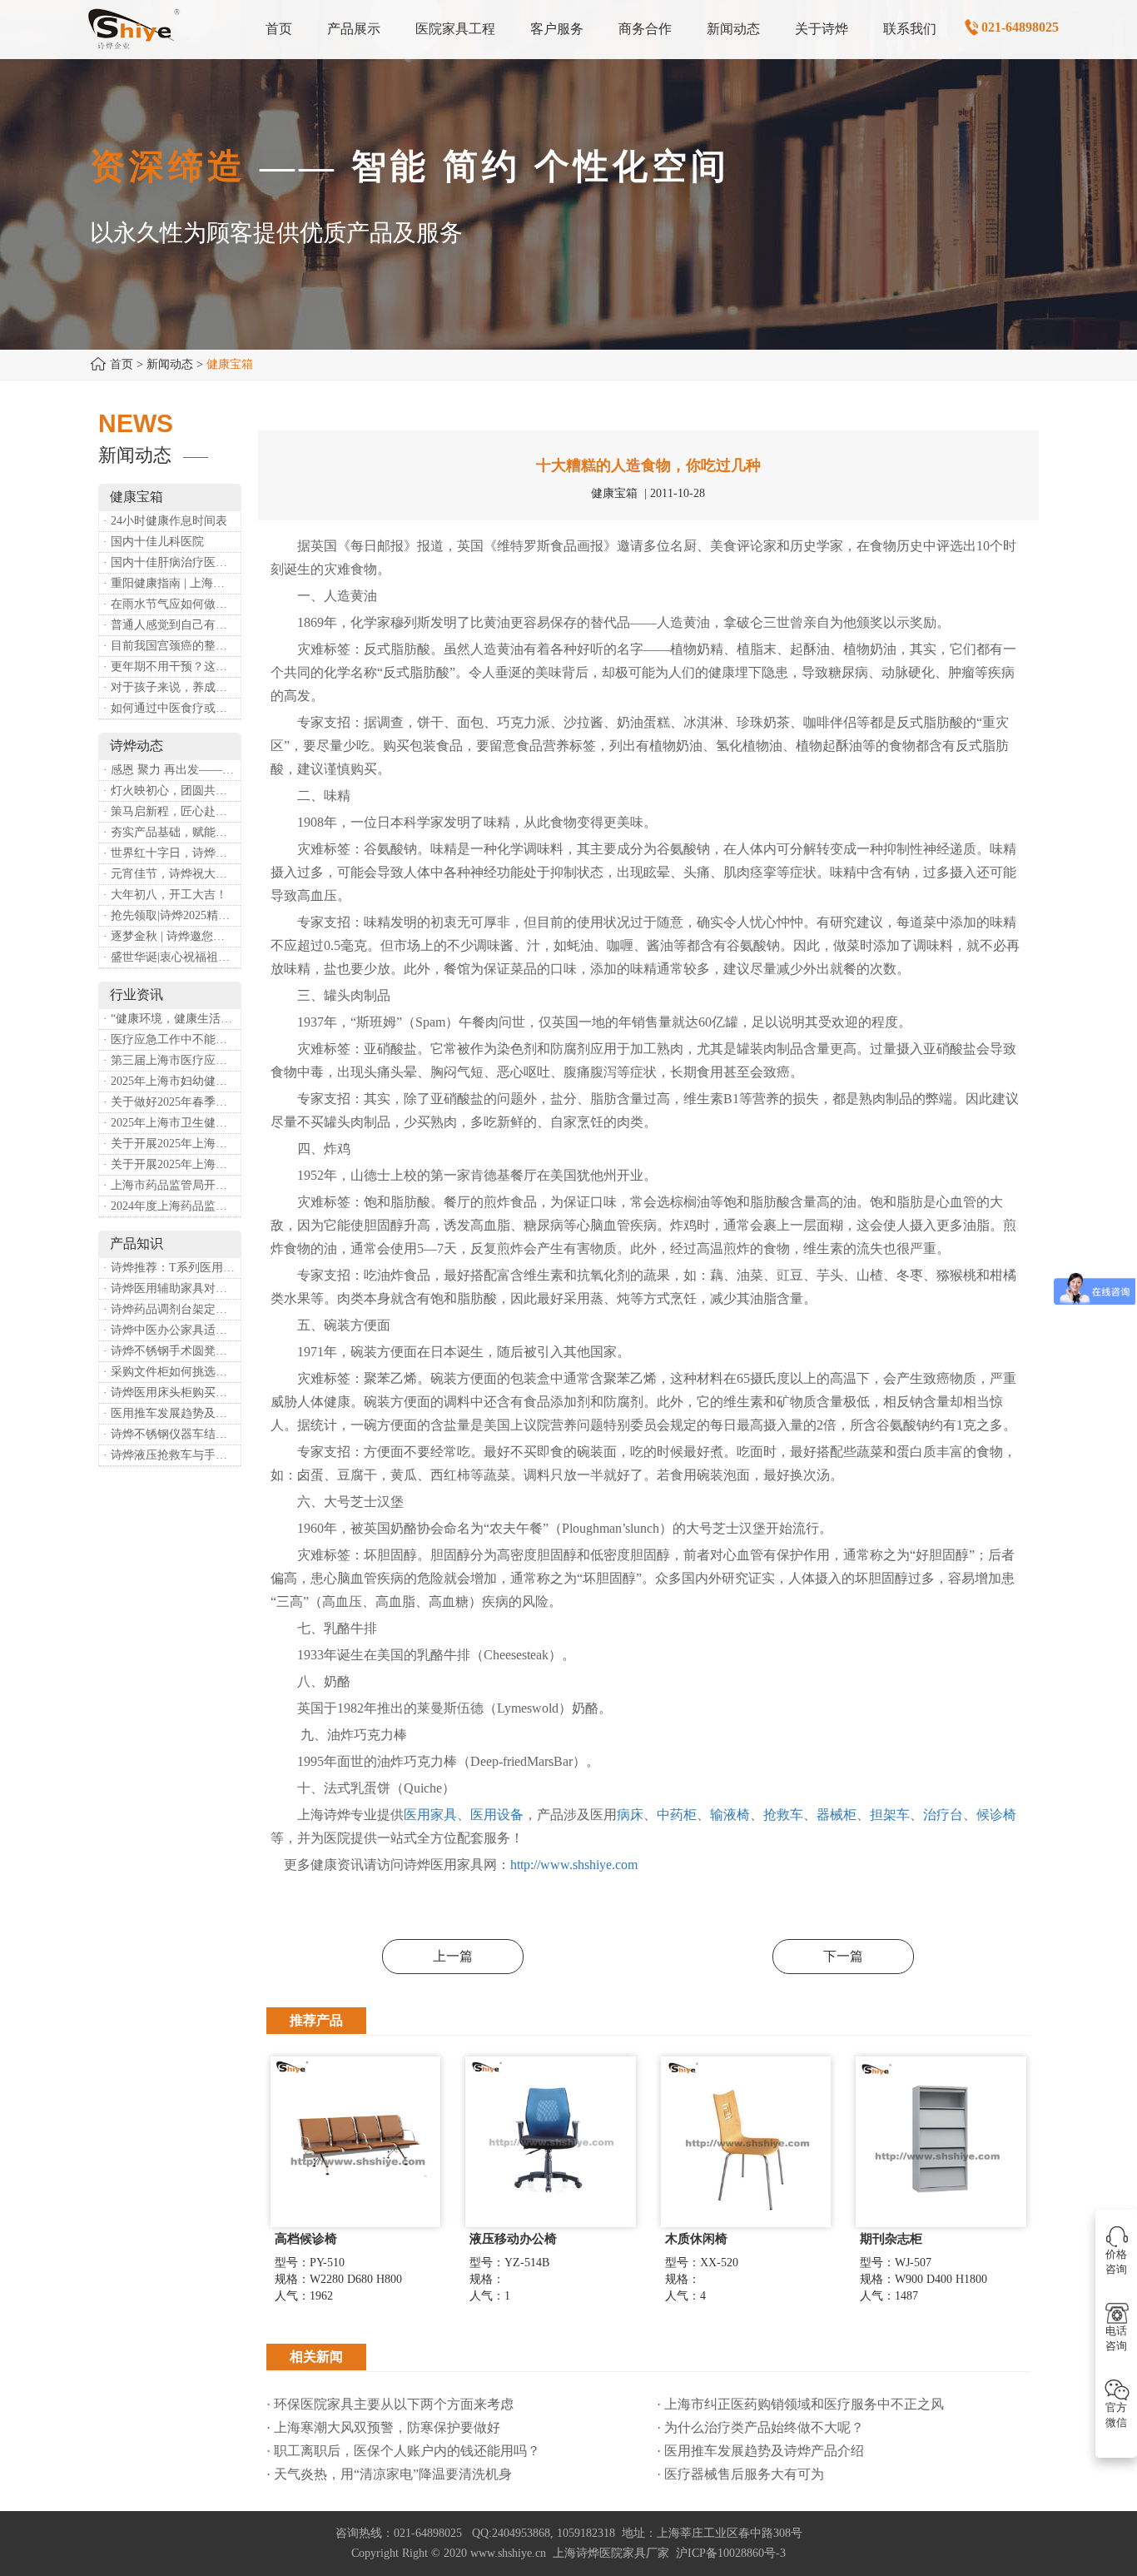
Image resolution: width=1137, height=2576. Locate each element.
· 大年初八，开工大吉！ (165, 895)
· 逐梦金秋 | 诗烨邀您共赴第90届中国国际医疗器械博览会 (172, 936)
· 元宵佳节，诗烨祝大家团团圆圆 (172, 874)
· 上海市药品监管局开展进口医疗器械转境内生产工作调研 (172, 1185)
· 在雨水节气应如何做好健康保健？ (172, 604)
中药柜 (677, 1815)
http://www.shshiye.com (574, 1865)
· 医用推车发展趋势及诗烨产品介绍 (172, 1413)
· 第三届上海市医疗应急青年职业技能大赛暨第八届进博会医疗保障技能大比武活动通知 (172, 1060)
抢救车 (783, 1815)
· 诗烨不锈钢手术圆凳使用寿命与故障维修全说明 (172, 1351)
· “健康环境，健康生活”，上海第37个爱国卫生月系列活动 (172, 1019)
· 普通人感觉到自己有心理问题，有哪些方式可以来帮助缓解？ (172, 625)
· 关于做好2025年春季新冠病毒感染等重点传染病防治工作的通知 (172, 1102)
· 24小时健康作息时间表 (165, 521)
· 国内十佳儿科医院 (154, 542)
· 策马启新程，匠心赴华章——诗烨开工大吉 (172, 811)
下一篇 (843, 1956)
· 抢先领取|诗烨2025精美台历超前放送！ (172, 915)
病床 (630, 1815)
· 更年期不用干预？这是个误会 (172, 666)
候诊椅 (996, 1815)
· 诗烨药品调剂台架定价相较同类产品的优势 (172, 1309)
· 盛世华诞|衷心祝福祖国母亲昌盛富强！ (172, 957)
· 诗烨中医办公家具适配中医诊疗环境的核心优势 (172, 1330)
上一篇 (453, 1956)
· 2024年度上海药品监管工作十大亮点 (172, 1206)
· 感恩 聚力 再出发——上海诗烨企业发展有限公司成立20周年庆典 (172, 770)
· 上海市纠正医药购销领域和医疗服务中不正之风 (800, 2404)
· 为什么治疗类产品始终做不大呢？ (760, 2427)
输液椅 (730, 1815)
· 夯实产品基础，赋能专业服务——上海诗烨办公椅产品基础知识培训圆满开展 (172, 832)
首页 (122, 364)
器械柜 (837, 1815)
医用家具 (430, 1815)
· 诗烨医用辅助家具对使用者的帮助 (172, 1288)
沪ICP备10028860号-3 (731, 2553)
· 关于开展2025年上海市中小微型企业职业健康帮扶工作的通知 (172, 1164)
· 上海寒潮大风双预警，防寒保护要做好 (383, 2427)
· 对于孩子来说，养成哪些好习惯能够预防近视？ (172, 687)
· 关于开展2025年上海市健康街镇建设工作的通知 (172, 1144)
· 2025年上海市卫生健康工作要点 (172, 1123)
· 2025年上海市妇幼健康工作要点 (172, 1081)
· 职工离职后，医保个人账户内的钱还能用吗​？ (403, 2451)
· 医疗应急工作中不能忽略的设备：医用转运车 (172, 1039)
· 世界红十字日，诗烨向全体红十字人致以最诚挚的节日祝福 (172, 853)
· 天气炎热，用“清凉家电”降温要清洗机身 (389, 2474)
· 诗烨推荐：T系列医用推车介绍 (172, 1268)
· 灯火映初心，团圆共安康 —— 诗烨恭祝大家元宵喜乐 (172, 791)
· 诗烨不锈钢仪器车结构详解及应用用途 (172, 1434)
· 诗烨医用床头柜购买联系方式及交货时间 (172, 1392)
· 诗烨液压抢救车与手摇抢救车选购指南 (172, 1455)
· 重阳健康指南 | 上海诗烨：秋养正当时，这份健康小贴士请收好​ (172, 583)
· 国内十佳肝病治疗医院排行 (172, 562)
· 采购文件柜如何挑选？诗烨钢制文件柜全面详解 (172, 1372)
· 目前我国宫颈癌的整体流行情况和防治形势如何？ (172, 646)
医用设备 (497, 1815)
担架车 (890, 1815)
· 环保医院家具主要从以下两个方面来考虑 (390, 2404)
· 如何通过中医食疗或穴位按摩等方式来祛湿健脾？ (172, 708)
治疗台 (943, 1815)
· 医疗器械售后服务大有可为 (740, 2474)
